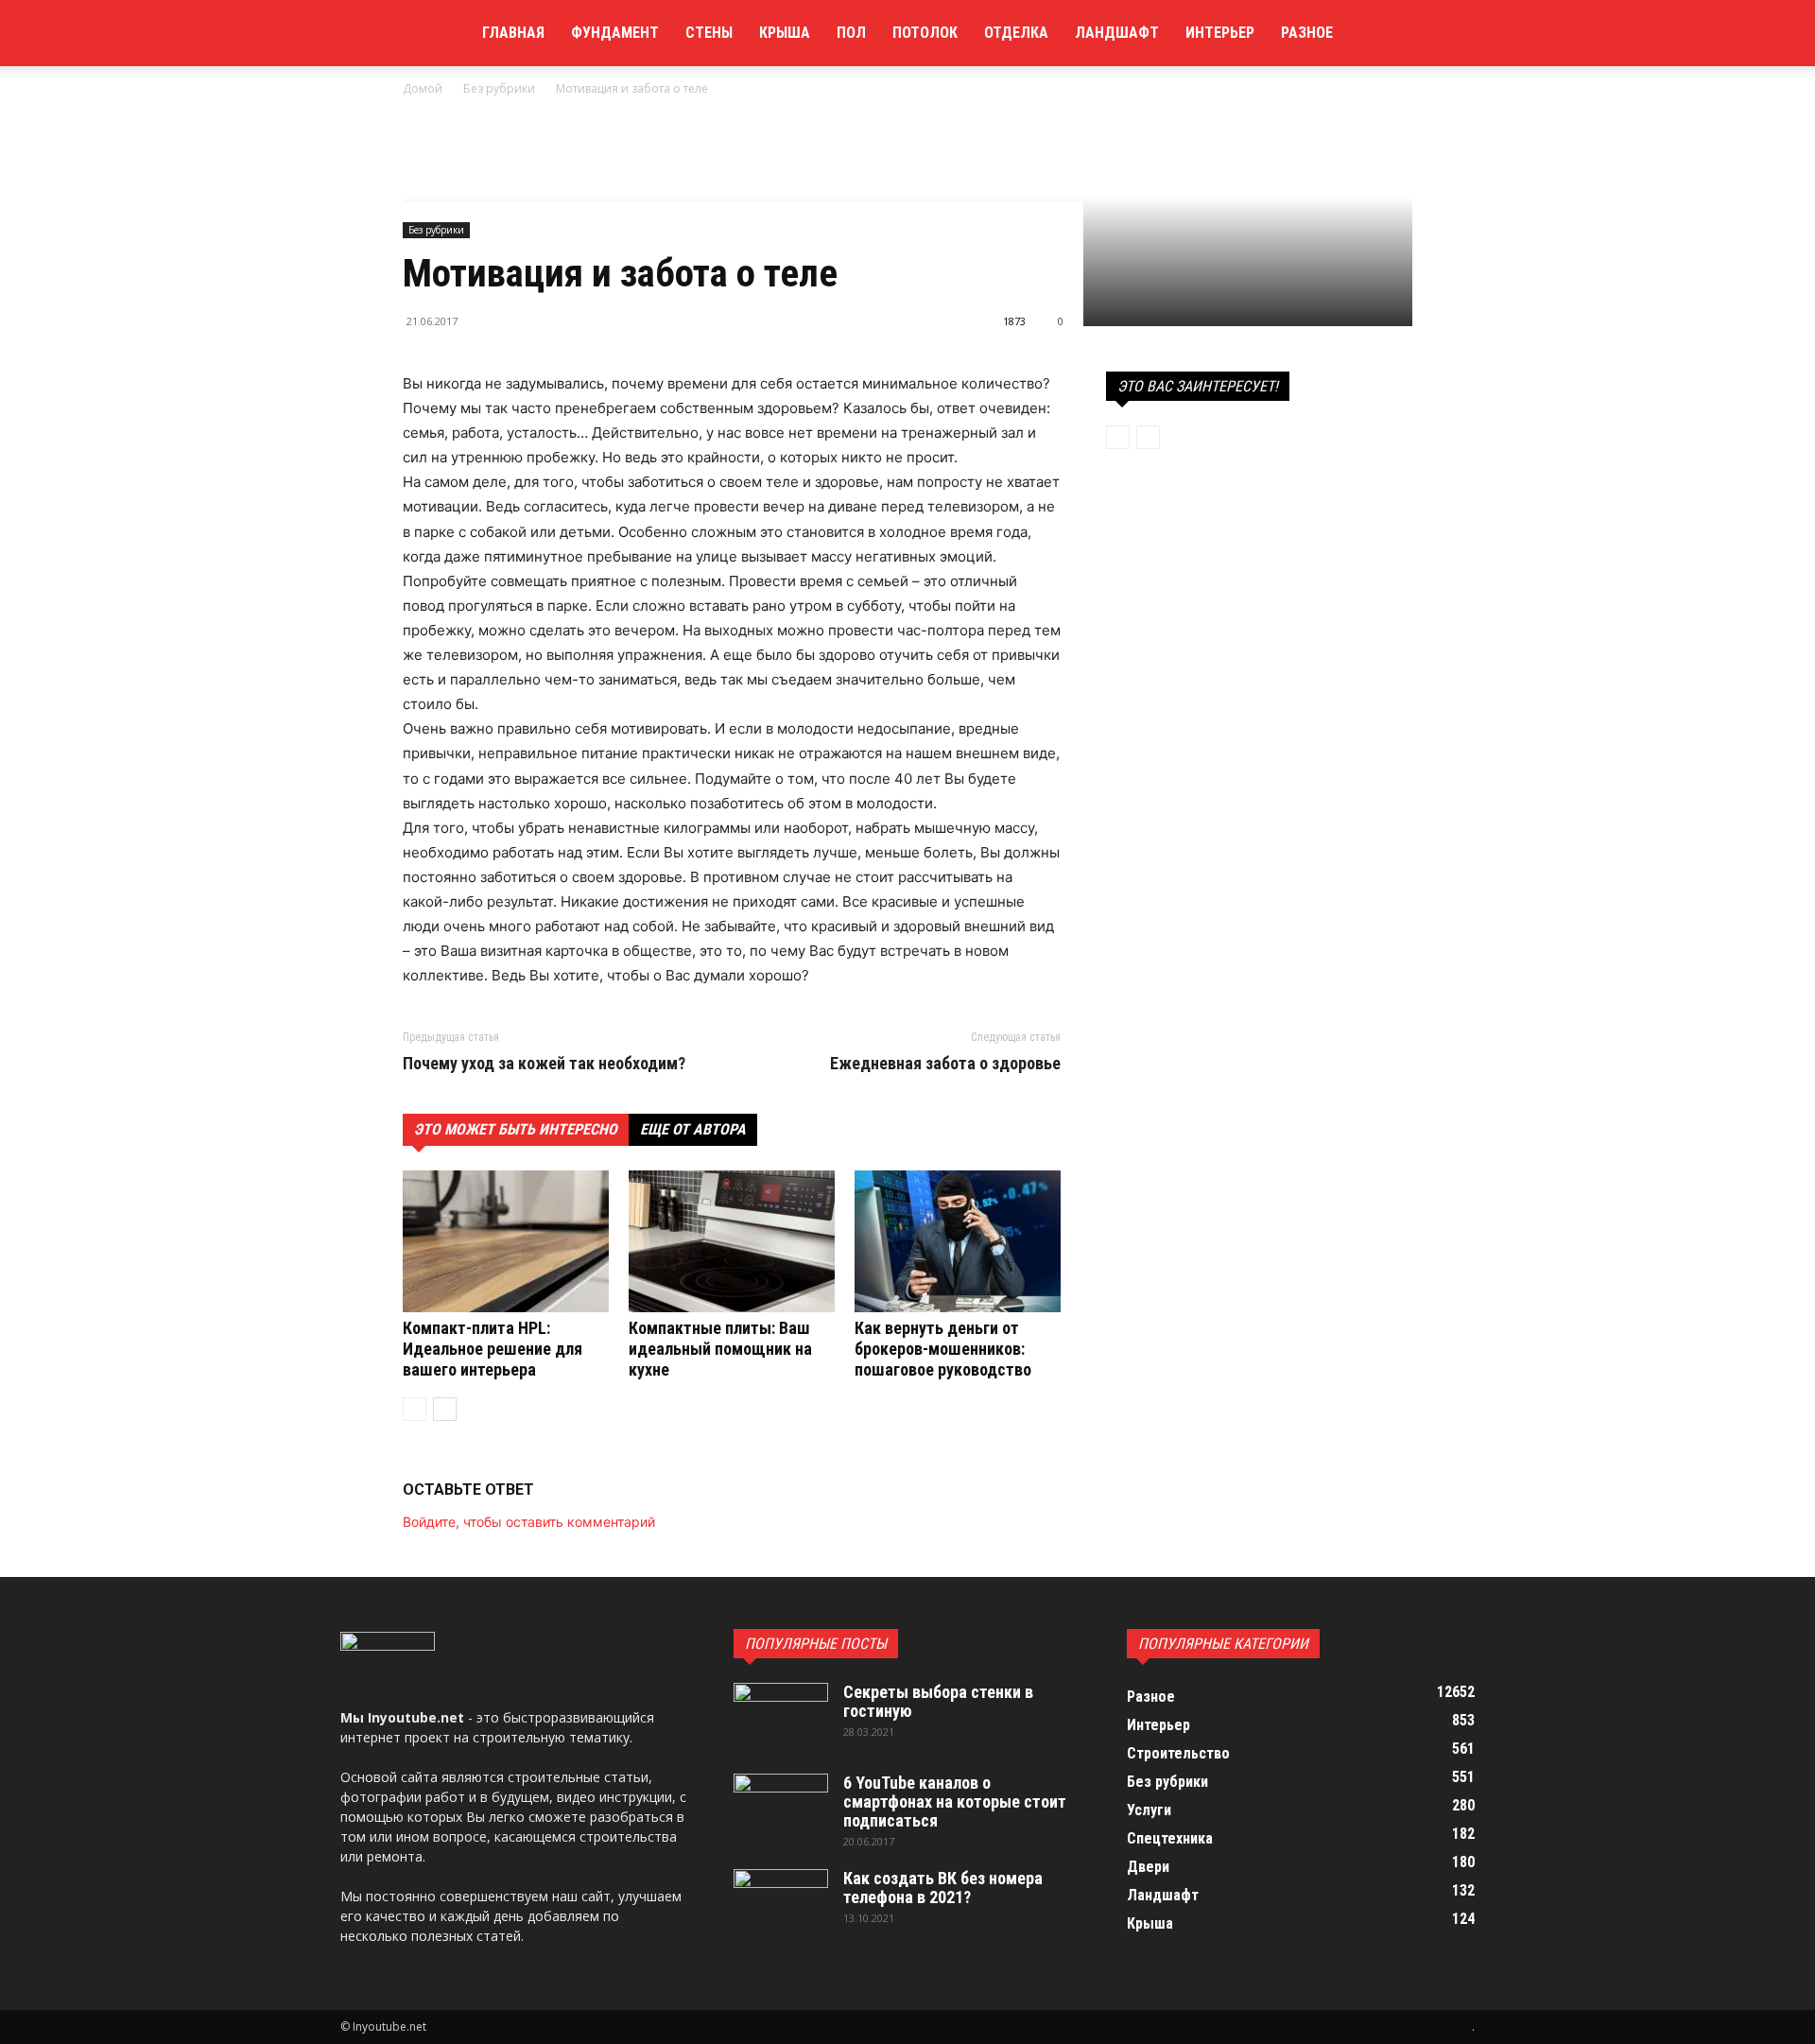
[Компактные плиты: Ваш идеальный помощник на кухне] (732, 1241)
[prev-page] (415, 1409)
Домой (423, 88)
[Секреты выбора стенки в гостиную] (781, 1716)
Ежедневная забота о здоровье (945, 1064)
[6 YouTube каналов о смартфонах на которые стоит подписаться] (781, 1807)
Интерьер (1220, 33)
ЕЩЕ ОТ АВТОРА (693, 1129)
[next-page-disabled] (1148, 437)
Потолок (925, 33)
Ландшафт (1117, 33)
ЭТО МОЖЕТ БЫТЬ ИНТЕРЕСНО (516, 1129)
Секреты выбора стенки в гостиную (938, 1701)
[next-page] (445, 1409)
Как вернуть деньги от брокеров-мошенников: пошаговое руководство (943, 1349)
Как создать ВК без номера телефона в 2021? (943, 1888)
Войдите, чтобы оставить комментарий (529, 1522)
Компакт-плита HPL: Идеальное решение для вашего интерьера (493, 1349)
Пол (851, 33)
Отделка (1016, 33)
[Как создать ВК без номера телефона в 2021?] (781, 1902)
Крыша (785, 33)
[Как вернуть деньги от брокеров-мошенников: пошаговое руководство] (958, 1241)
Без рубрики (499, 88)
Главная (513, 33)
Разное (1307, 33)
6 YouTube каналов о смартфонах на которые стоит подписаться (955, 1801)
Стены (709, 33)
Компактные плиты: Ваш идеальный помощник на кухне (720, 1349)
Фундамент (615, 33)
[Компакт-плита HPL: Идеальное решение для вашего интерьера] (506, 1241)
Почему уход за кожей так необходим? (544, 1064)
